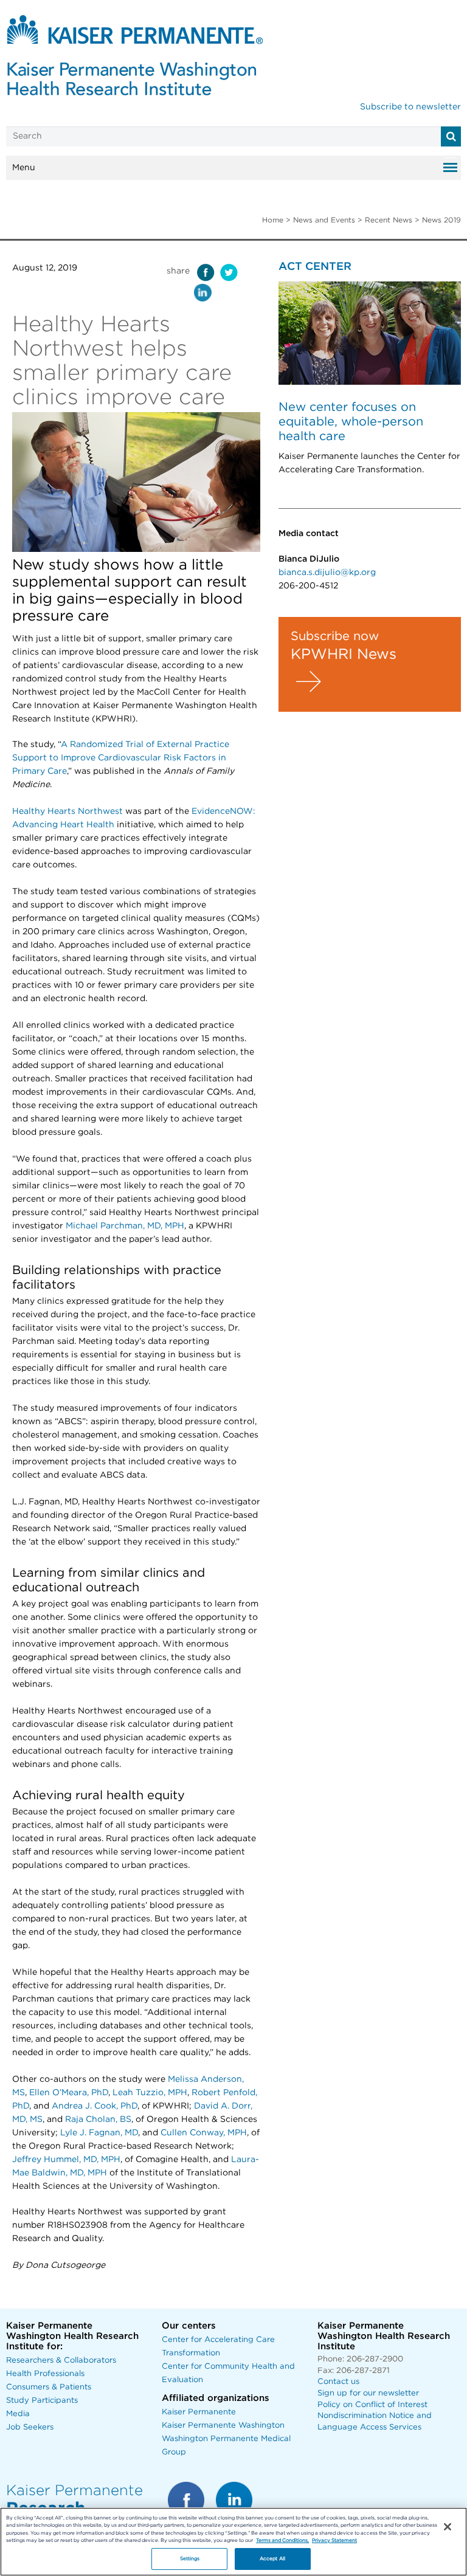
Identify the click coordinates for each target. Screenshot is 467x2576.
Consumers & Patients (49, 2387)
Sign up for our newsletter (368, 2393)
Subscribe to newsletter (410, 107)
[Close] (448, 2527)
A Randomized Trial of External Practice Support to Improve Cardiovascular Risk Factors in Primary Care (121, 758)
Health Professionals (45, 2374)
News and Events (324, 220)
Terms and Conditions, (282, 2540)
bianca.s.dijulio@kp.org (327, 573)
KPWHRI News (344, 655)
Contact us (338, 2382)
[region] (233, 2542)
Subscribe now (335, 636)
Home (273, 220)
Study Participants (42, 2401)
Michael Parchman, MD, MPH (125, 1226)
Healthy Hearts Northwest (67, 811)
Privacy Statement (334, 2540)
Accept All (272, 2559)
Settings (190, 2559)
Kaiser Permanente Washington (223, 2426)
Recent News (389, 220)
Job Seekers (30, 2427)
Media (18, 2414)
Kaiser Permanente (199, 2412)
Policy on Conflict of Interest (372, 2405)
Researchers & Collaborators (61, 2361)
